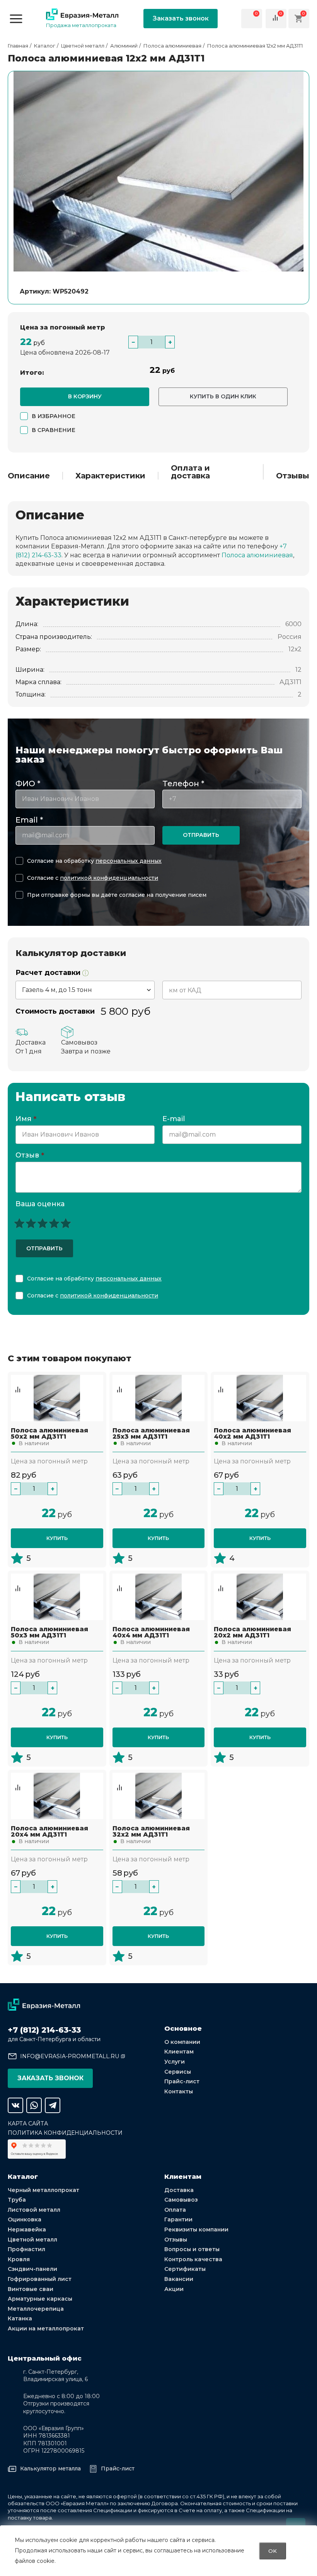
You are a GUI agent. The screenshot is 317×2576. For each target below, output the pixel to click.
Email (29, 820)
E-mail (175, 1119)
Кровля (19, 2259)
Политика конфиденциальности (65, 2133)
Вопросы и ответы (192, 2249)
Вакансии (179, 2279)
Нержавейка (27, 2229)
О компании (182, 2042)
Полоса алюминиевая (257, 555)
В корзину (85, 396)
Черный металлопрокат (43, 2190)
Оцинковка (25, 2219)
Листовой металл (34, 2210)
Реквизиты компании (196, 2229)
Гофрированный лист (40, 2279)
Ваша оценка (40, 1204)
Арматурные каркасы (40, 2299)
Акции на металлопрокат (46, 2328)
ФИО (28, 784)
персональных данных (129, 861)
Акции (174, 2289)
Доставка (179, 2190)
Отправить (201, 835)
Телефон (183, 784)
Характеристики (110, 476)
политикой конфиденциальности (109, 878)
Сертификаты (185, 2269)
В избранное (54, 416)
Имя (26, 1119)
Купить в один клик (223, 396)
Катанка (20, 2318)
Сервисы (178, 2072)
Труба (17, 2200)
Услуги (175, 2062)
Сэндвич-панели (32, 2269)
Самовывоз (181, 2200)
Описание (29, 476)
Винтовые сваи (31, 2289)
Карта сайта (28, 2124)
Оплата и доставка (190, 472)
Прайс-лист (182, 2081)
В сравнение (54, 430)
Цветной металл (32, 2240)
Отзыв (30, 1156)
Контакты (179, 2091)
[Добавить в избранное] (18, 1382)
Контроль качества (193, 2259)
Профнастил (26, 2249)
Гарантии (178, 2219)
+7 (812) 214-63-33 (44, 2030)
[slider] (43, 1223)
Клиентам (179, 2052)
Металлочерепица (36, 2309)
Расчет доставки (49, 973)
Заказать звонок (181, 18)
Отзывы (293, 476)
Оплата (175, 2210)
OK (273, 2551)
